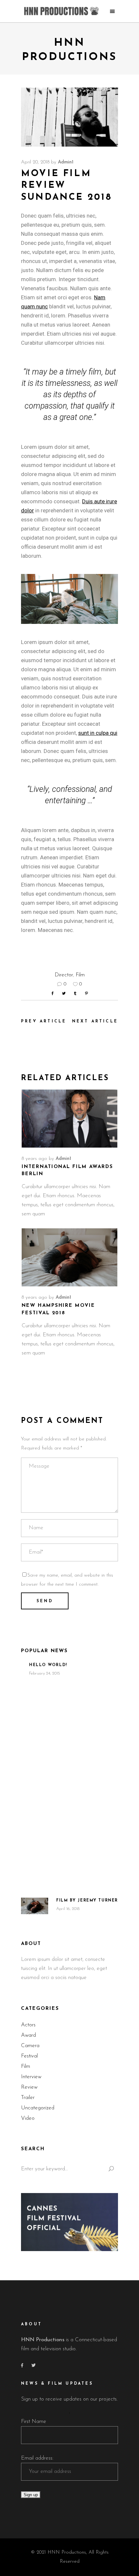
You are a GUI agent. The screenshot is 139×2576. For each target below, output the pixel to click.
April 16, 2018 (68, 1909)
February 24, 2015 (45, 1673)
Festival (29, 2056)
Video (28, 2118)
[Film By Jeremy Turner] (35, 1906)
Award (28, 2035)
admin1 (66, 162)
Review (29, 2087)
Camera (30, 2046)
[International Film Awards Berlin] (69, 1119)
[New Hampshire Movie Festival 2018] (69, 1257)
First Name (34, 2421)
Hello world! (48, 1665)
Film (80, 975)
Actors (28, 2025)
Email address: (37, 2458)
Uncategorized (38, 2108)
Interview (31, 2077)
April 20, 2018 (35, 162)
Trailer (28, 2098)
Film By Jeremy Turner (87, 1901)
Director (64, 975)
